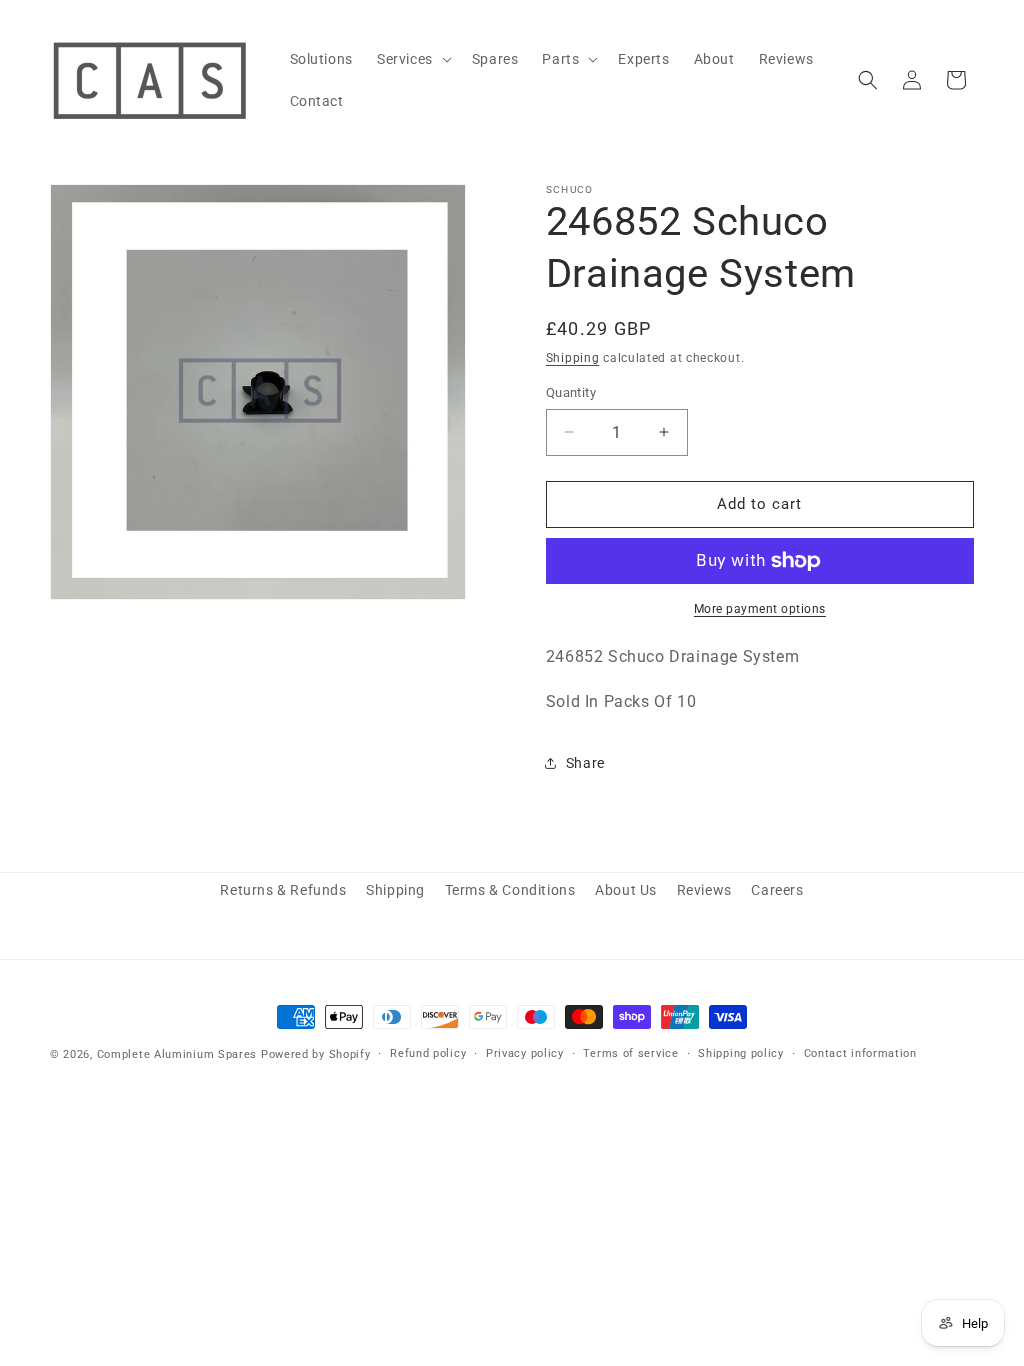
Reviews (704, 890)
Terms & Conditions (510, 890)
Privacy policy (525, 1053)
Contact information (860, 1053)
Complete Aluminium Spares (177, 1054)
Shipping (573, 358)
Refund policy (428, 1053)
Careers (777, 890)
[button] (412, 59)
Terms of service (630, 1053)
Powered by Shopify (316, 1054)
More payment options (760, 609)
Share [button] (585, 763)
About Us (626, 890)
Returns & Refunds (283, 890)
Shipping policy (741, 1053)
